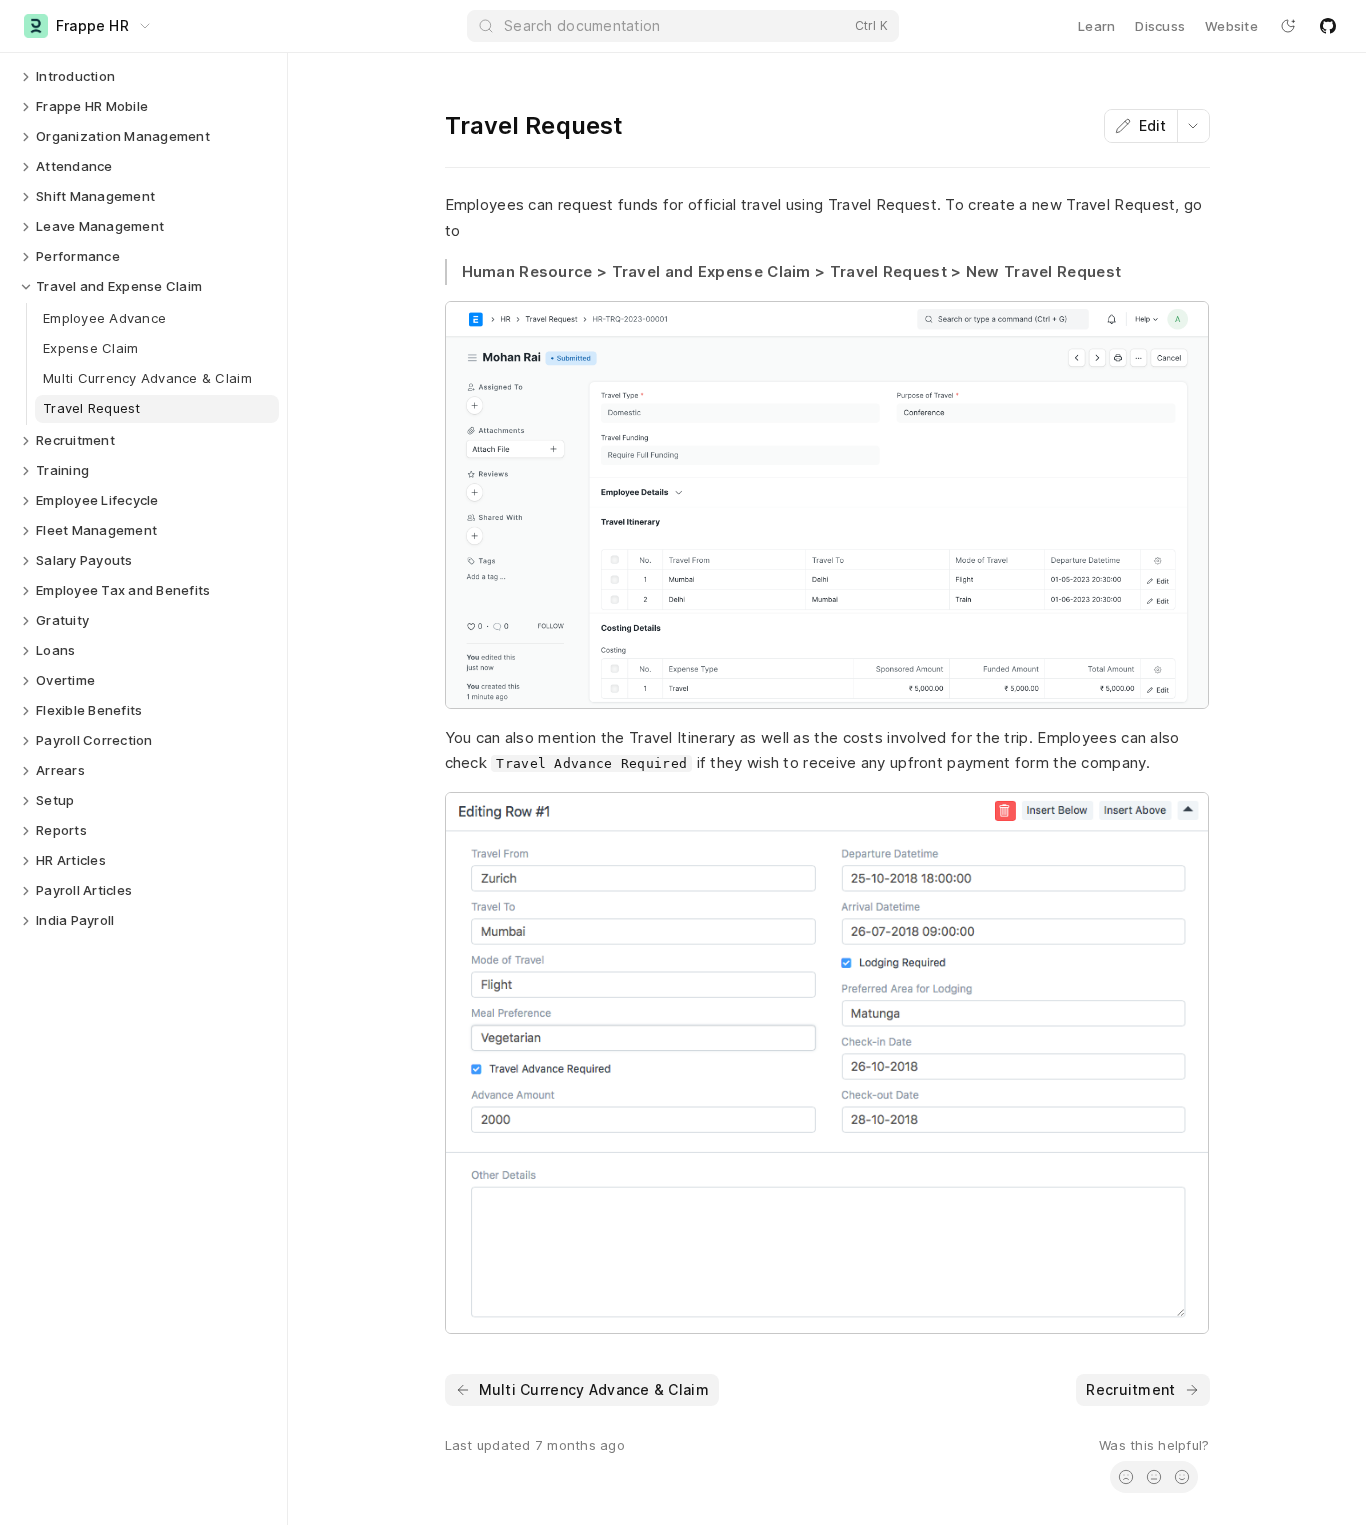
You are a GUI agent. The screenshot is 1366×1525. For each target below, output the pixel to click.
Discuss (1160, 26)
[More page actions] (1193, 126)
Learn (1096, 26)
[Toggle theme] (1288, 26)
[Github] (1328, 26)
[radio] (1126, 1477)
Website (1231, 26)
